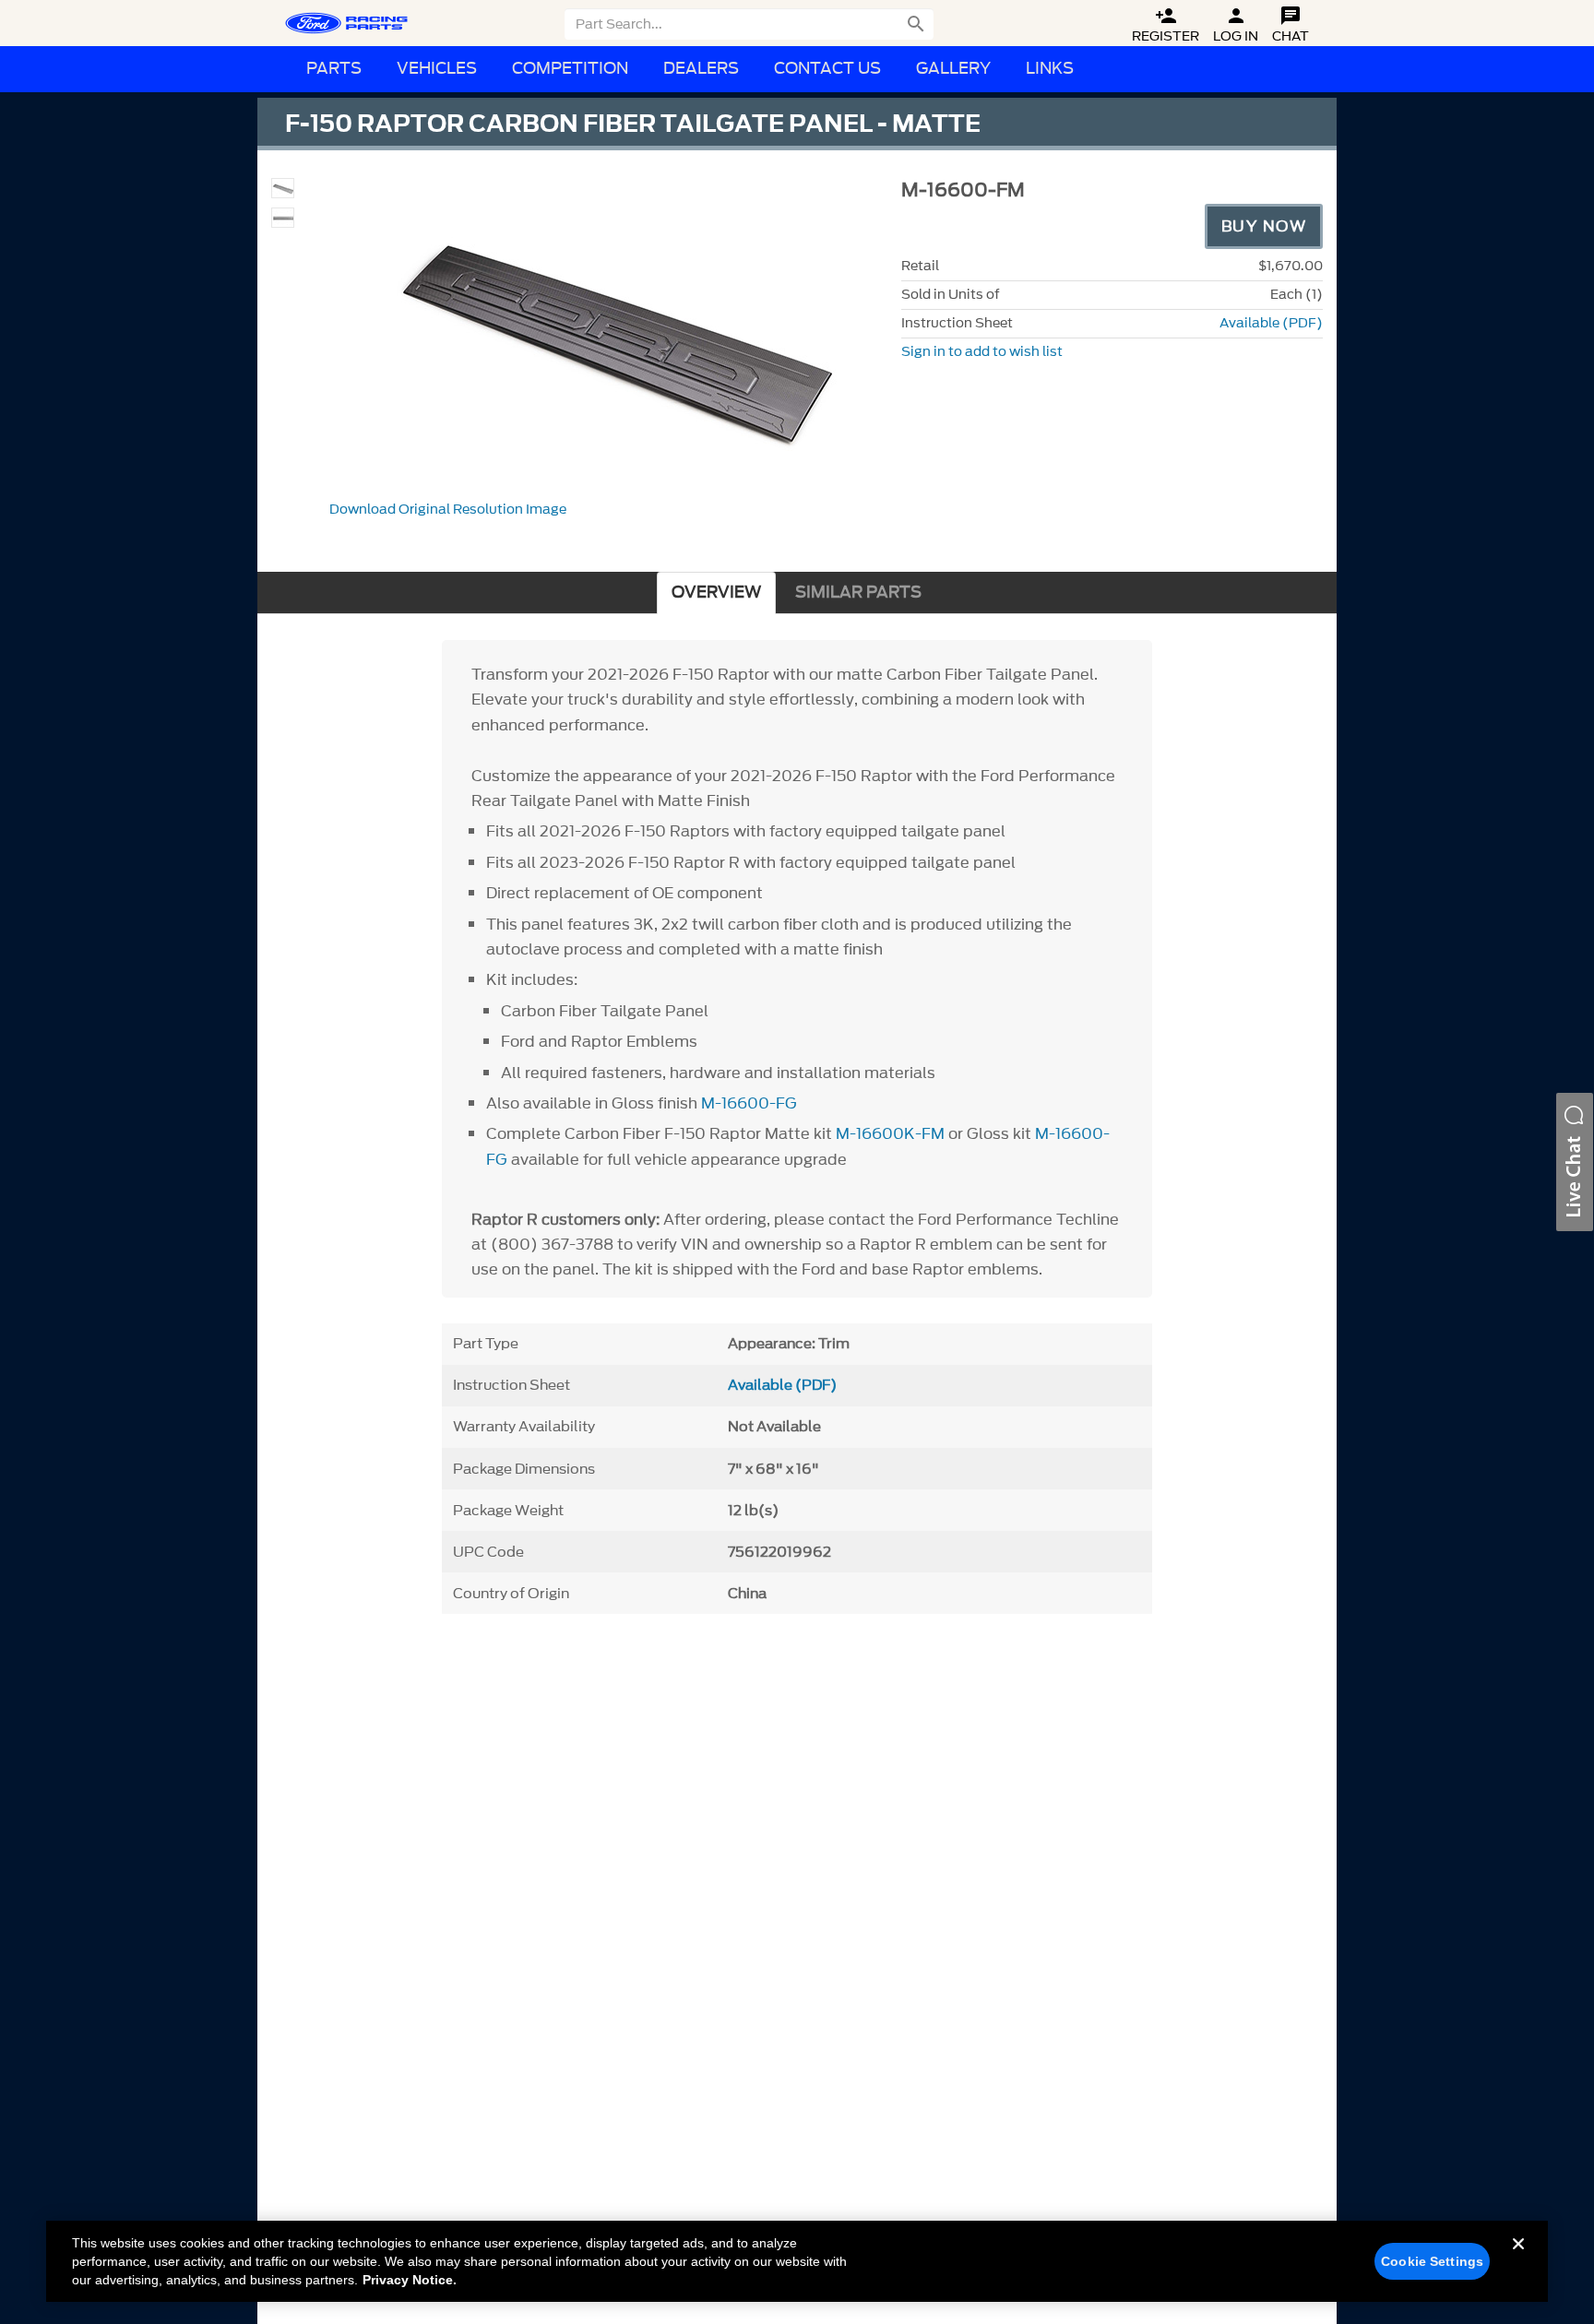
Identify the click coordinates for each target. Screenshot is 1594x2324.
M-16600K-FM (890, 1133)
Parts (334, 69)
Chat (1291, 25)
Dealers (701, 69)
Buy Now (1264, 226)
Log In (1236, 25)
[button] (1575, 1162)
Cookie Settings (1432, 2261)
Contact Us (827, 69)
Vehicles (437, 69)
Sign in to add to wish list (982, 352)
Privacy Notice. (410, 2280)
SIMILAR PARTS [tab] (858, 593)
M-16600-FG (749, 1103)
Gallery (953, 69)
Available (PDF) (1271, 323)
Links (1050, 69)
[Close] (1518, 2259)
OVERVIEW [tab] (716, 593)
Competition (570, 69)
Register (1166, 25)
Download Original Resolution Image (448, 510)
